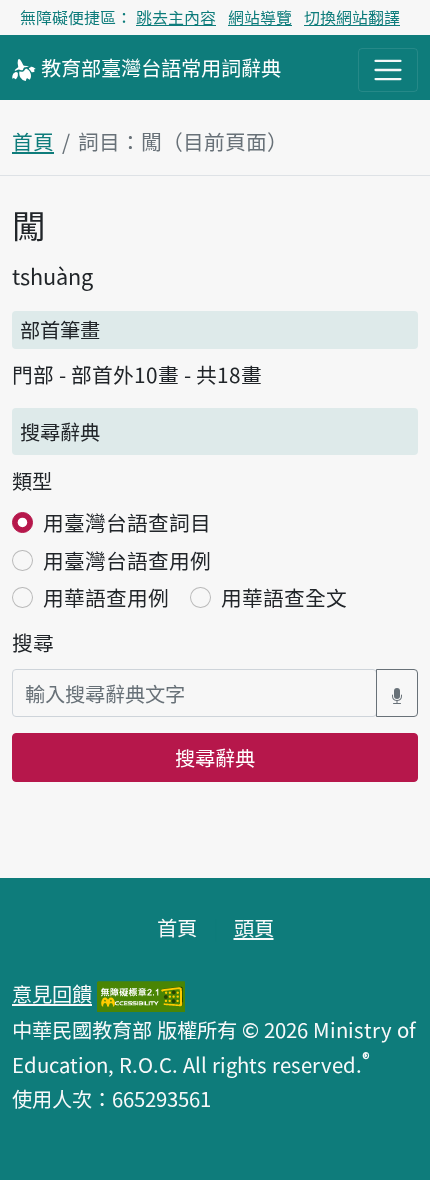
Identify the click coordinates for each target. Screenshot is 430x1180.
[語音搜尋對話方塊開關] (397, 693)
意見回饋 (52, 993)
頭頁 (254, 927)
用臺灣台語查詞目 (127, 522)
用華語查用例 (106, 597)
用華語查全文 (284, 597)
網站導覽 (260, 17)
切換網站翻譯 (352, 17)
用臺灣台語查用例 (127, 560)
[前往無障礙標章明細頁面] (141, 993)
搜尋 (33, 642)
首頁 (33, 141)
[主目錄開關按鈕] (388, 70)
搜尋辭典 (215, 757)
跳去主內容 (176, 17)
